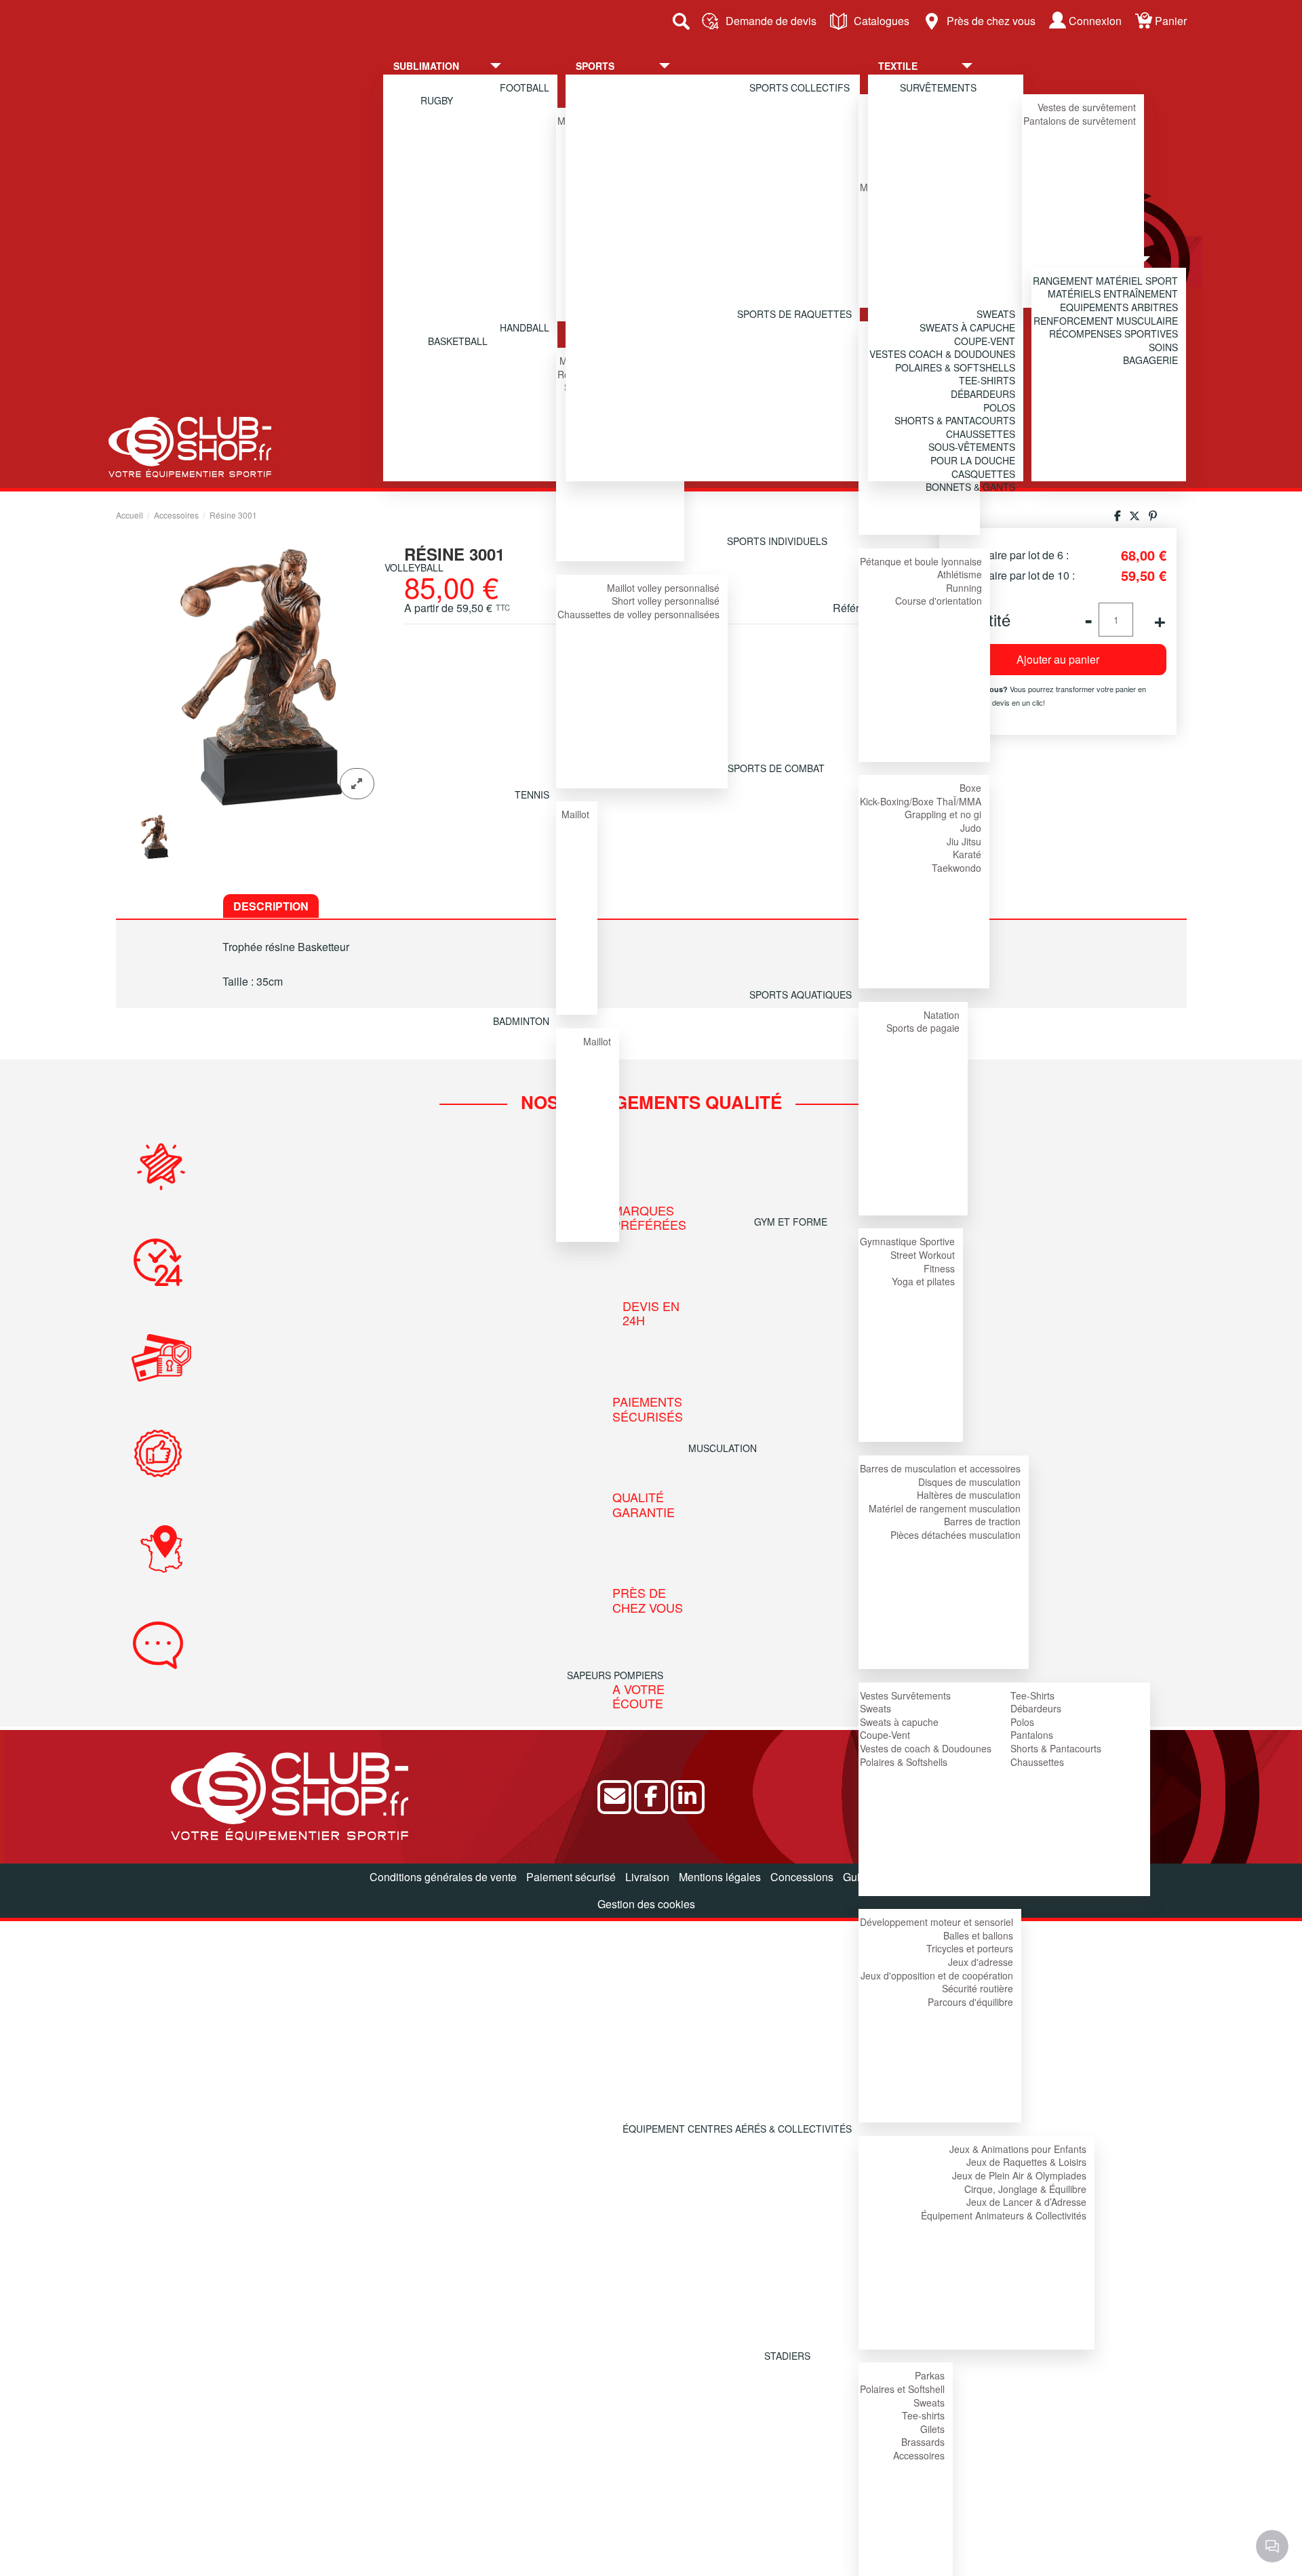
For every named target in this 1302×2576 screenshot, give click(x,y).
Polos (1022, 1722)
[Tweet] (1135, 516)
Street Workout (923, 1255)
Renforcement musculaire (1106, 321)
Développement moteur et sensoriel (936, 1922)
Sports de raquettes (794, 314)
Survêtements (938, 87)
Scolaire (719, 1902)
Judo (971, 828)
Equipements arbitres (1119, 307)
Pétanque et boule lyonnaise (921, 561)
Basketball (458, 341)
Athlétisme (960, 574)
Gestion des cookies (646, 1904)
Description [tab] (271, 906)
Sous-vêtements (972, 447)
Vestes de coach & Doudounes (926, 1748)
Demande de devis (771, 21)
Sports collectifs (800, 87)
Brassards (923, 2442)
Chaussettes (1037, 1762)
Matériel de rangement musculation (945, 1508)
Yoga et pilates (923, 1281)
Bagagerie (1150, 360)
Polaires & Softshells (904, 1762)
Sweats (875, 1708)
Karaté (967, 854)
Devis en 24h (651, 1313)
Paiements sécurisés (649, 1409)
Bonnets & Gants (970, 487)
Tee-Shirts (1032, 1695)
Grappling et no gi (943, 814)
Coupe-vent (985, 341)
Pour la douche (973, 460)
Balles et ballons (978, 1935)
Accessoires (919, 2455)
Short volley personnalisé (666, 601)
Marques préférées (649, 1218)
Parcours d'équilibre (970, 2002)
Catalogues (882, 21)
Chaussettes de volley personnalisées (638, 614)
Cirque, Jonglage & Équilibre (1025, 2189)
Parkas (930, 2375)
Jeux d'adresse (981, 1962)
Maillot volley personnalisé (663, 588)
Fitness (939, 1268)
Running (964, 588)
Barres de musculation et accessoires (940, 1468)
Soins (1163, 347)
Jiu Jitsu (964, 841)
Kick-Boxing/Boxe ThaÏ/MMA (921, 801)
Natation (942, 1015)
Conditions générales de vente (443, 1877)
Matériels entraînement (1113, 294)
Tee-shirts (923, 2415)
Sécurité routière (978, 1988)
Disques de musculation (969, 1482)
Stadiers (787, 2356)
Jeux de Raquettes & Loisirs (1026, 2162)
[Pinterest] (1153, 516)
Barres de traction (982, 1521)
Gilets (932, 2429)
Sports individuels (777, 541)
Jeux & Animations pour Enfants (1018, 2149)
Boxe (970, 788)
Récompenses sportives (1113, 334)
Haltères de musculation (969, 1495)
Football (525, 87)
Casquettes (983, 474)
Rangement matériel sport (1105, 281)
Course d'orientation (939, 601)
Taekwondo (956, 868)
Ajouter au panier (1058, 659)
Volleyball (414, 567)
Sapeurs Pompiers (615, 1675)
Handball (525, 327)
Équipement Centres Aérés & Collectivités (737, 2129)
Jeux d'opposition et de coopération (937, 1975)
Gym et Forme (791, 1222)
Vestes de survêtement (1087, 107)
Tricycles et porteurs (970, 1948)
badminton (521, 1021)
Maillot (575, 814)
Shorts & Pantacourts (1056, 1748)
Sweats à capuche (899, 1722)
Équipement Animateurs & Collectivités (1004, 2215)
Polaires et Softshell (902, 2389)
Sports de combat (776, 768)
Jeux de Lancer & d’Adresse (1026, 2202)
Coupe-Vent (885, 1735)
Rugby (437, 100)
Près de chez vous (991, 21)
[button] (458, 66)
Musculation (723, 1448)
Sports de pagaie (923, 1028)
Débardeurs (1036, 1708)
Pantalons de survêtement (1080, 121)
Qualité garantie (644, 1505)
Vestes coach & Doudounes (942, 354)
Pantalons (1032, 1735)
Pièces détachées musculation (955, 1535)
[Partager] (1118, 516)
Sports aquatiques (801, 994)
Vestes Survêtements (905, 1695)
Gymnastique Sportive (907, 1241)
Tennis (532, 794)
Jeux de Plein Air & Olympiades (1019, 2175)
